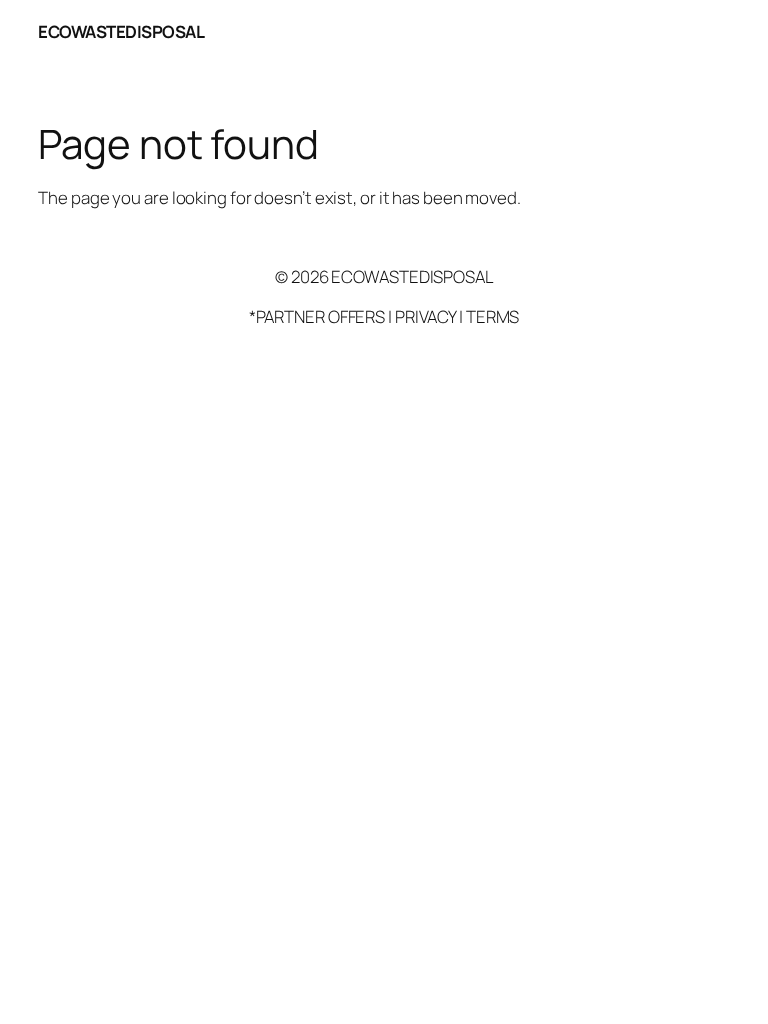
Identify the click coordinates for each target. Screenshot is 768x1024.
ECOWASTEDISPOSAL (121, 31)
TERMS (493, 316)
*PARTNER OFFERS (317, 316)
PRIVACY (425, 316)
